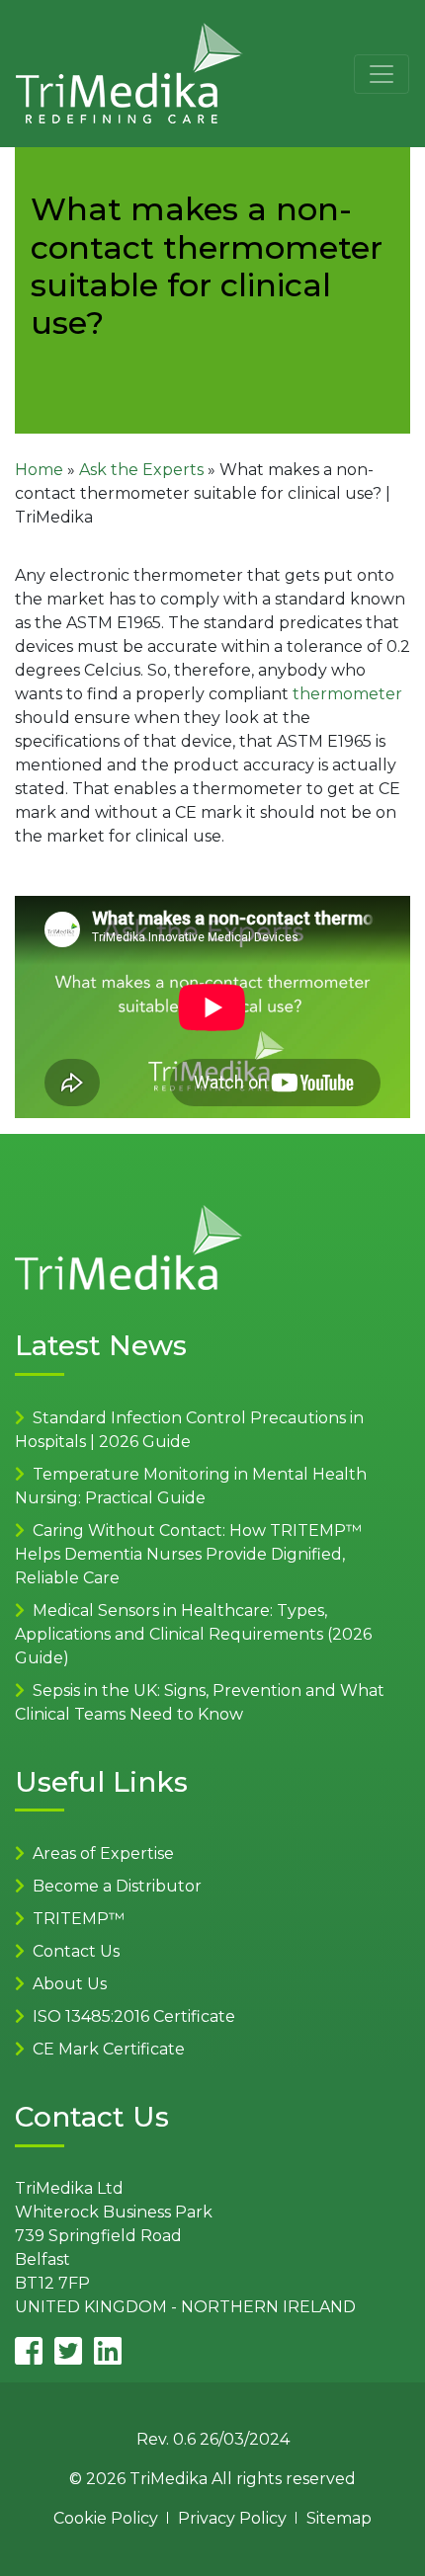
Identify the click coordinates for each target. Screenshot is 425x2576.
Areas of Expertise (103, 1853)
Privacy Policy (232, 2518)
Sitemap (339, 2518)
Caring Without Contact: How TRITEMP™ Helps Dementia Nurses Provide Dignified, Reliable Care (188, 1554)
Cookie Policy (106, 2518)
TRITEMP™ (79, 1919)
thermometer (347, 694)
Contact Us (76, 1951)
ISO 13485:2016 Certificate (134, 2016)
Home (39, 470)
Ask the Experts (141, 470)
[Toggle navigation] (382, 74)
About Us (70, 1984)
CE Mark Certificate (109, 2049)
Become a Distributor (117, 1886)
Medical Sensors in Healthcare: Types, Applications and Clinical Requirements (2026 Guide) (193, 1634)
